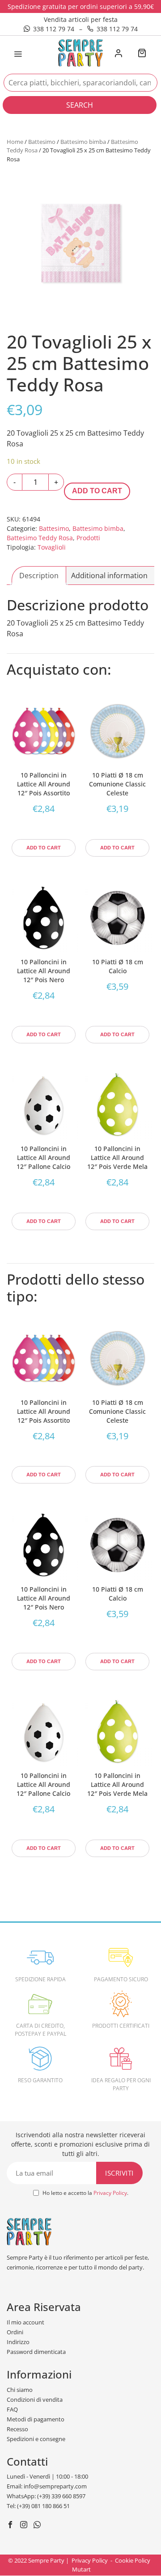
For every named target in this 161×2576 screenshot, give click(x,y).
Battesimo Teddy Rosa (40, 538)
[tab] (39, 576)
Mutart (81, 2569)
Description (39, 576)
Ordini (15, 2332)
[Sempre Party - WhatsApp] (38, 2526)
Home (15, 142)
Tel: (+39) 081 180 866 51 (38, 2506)
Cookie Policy (133, 2560)
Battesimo (42, 142)
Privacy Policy (110, 2193)
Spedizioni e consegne (36, 2439)
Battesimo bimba (83, 142)
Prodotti (88, 538)
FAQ (12, 2409)
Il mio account (25, 2322)
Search (80, 105)
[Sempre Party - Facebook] (11, 2526)
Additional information (109, 576)
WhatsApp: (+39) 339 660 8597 (46, 2496)
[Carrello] (142, 54)
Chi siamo (20, 2390)
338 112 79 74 (54, 29)
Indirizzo (18, 2342)
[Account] (118, 54)
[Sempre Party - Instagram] (25, 2526)
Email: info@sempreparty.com (47, 2486)
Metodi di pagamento (36, 2419)
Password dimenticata (36, 2352)
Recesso (17, 2429)
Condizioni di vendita (35, 2400)
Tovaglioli (52, 547)
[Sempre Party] (80, 52)
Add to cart (97, 491)
